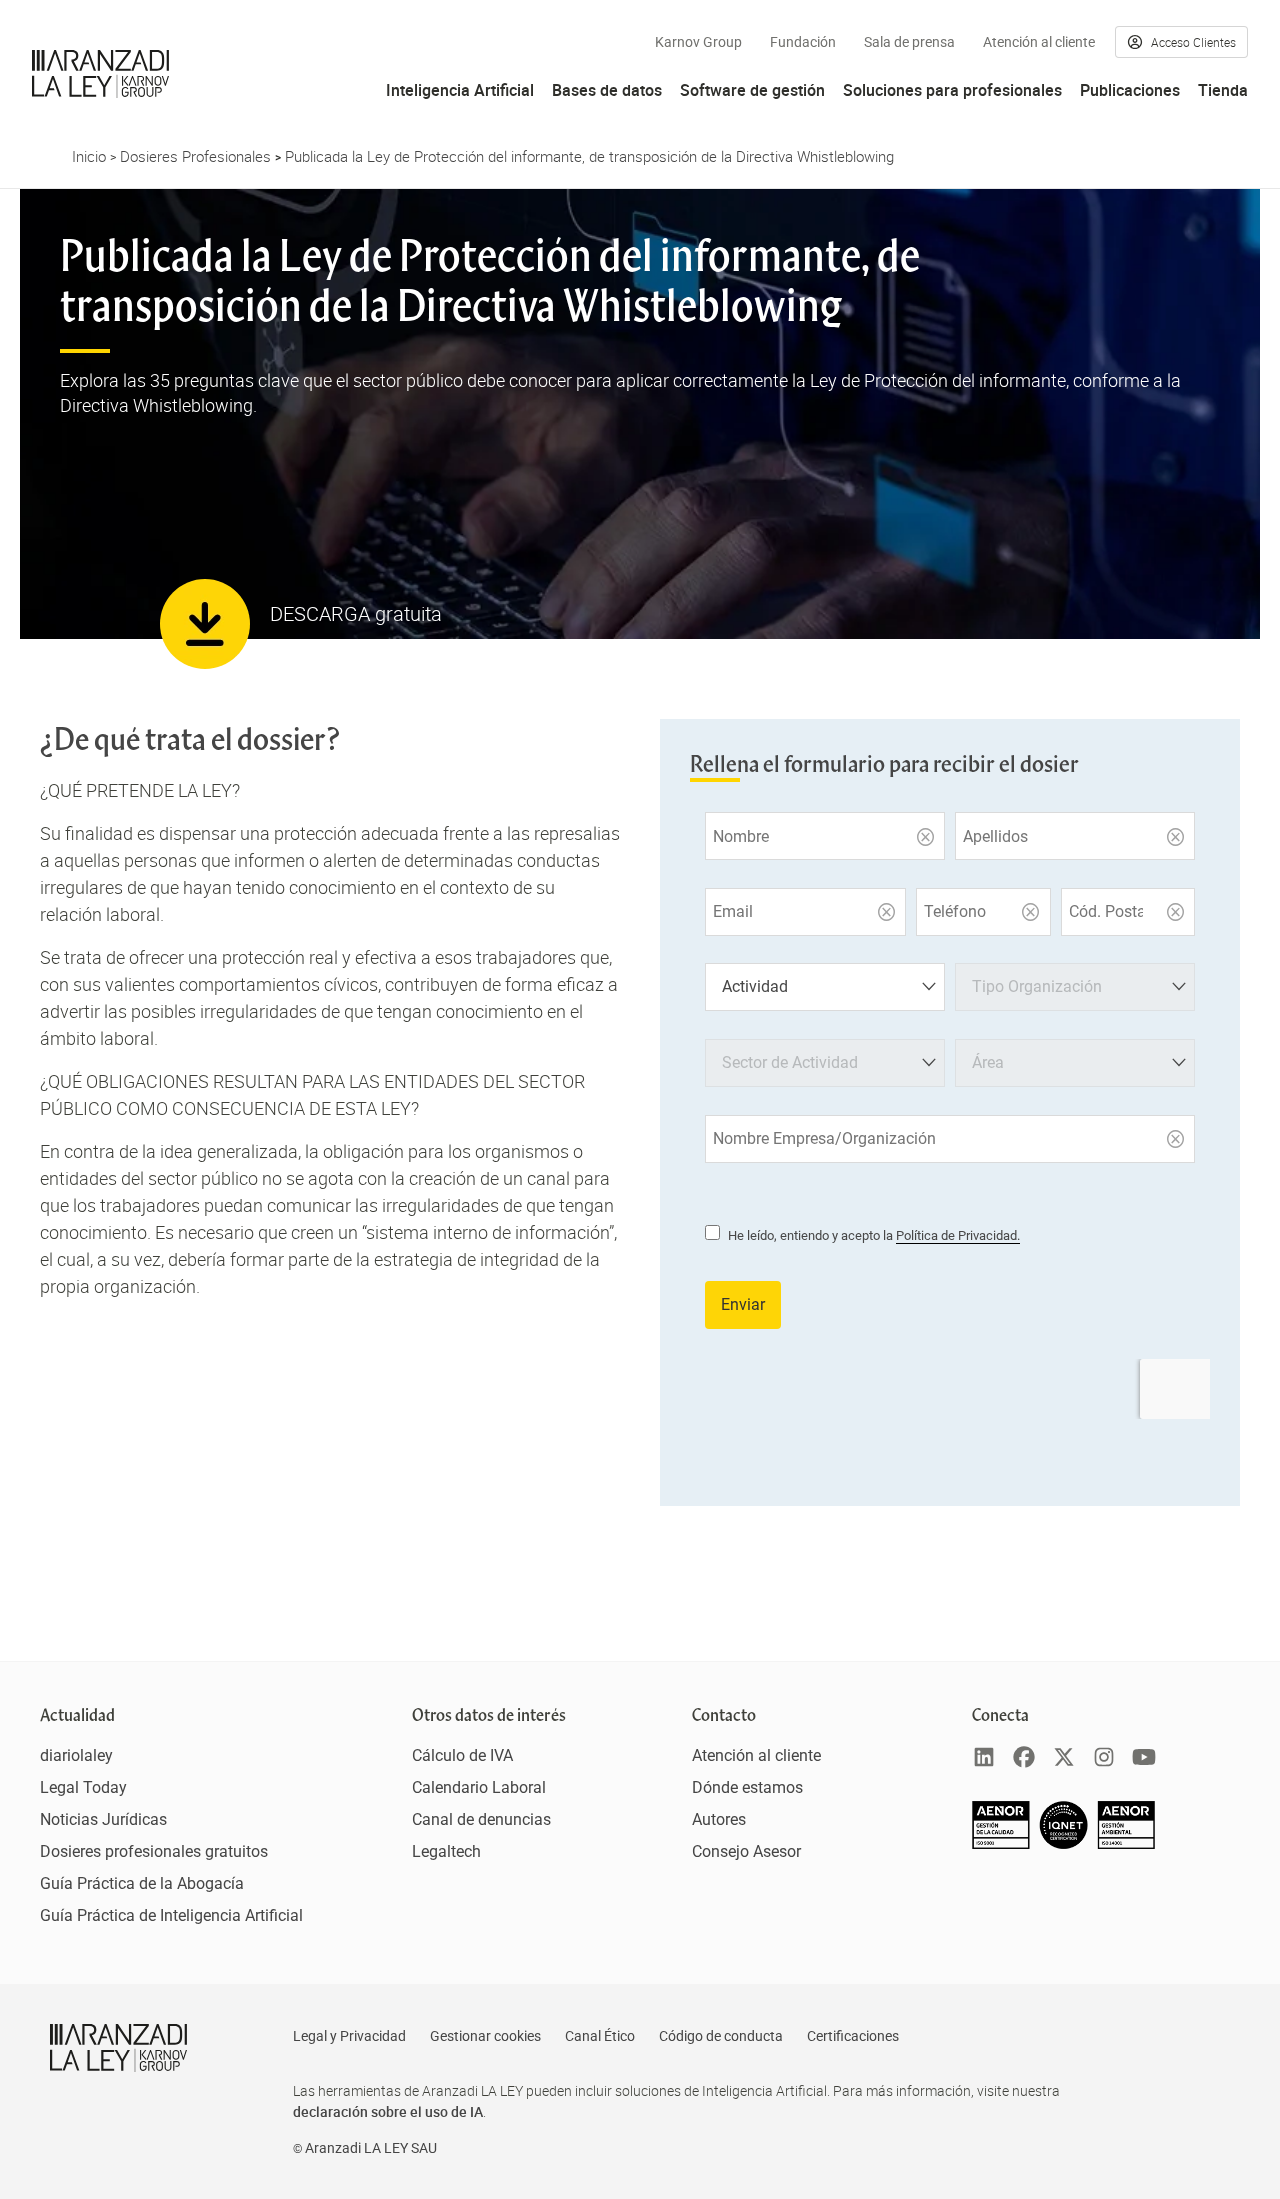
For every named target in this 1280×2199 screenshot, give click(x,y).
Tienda (1223, 90)
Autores (719, 1819)
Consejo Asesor (746, 1851)
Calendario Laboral (479, 1787)
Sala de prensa (909, 42)
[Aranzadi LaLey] (118, 2048)
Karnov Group (698, 42)
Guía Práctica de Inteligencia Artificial (171, 1915)
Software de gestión (752, 90)
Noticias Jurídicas (103, 1819)
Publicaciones (1130, 90)
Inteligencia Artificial (460, 90)
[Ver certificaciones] (1064, 1843)
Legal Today (83, 1787)
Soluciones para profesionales (952, 90)
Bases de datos (607, 90)
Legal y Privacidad (349, 2036)
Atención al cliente (1039, 42)
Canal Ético (600, 2036)
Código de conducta (721, 2036)
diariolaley (76, 1755)
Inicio (89, 156)
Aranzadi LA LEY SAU (371, 2148)
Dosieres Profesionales (195, 156)
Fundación (803, 42)
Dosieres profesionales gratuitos (154, 1851)
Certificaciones (853, 2036)
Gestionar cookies (485, 2036)
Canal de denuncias (481, 1819)
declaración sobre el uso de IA (388, 2111)
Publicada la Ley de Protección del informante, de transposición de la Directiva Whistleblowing (589, 156)
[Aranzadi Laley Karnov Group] (100, 74)
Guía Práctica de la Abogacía (142, 1883)
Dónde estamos (747, 1787)
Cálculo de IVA (462, 1755)
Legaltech (446, 1851)
